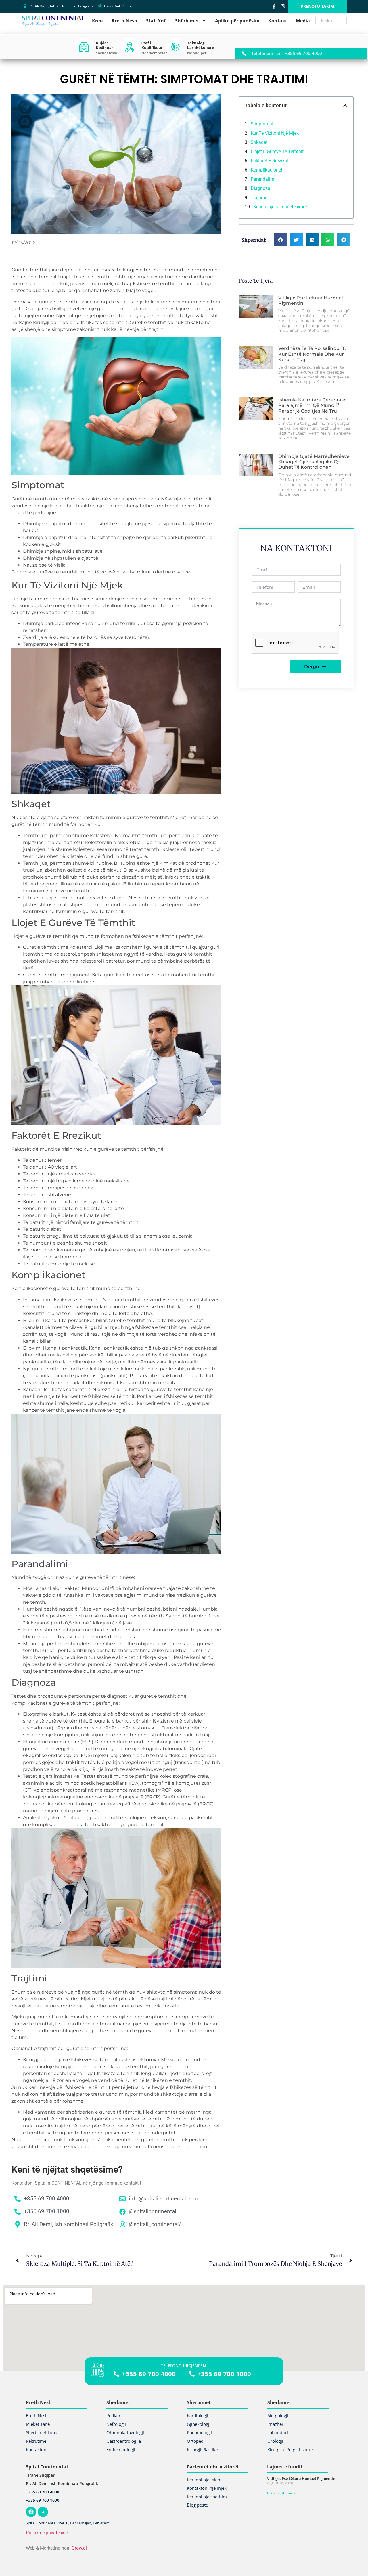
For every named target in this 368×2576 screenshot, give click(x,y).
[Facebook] (31, 2512)
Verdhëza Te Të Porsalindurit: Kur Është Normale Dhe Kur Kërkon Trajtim (312, 354)
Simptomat (262, 124)
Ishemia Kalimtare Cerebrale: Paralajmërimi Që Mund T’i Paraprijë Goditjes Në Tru (312, 405)
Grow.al (79, 2548)
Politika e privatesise (47, 2533)
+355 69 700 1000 (43, 2500)
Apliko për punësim (237, 21)
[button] (345, 106)
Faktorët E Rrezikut (270, 161)
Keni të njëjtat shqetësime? (280, 207)
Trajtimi (258, 198)
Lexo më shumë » (281, 2493)
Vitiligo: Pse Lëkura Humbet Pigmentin (301, 2478)
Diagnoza (260, 188)
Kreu (97, 21)
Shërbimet (187, 21)
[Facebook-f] (274, 6)
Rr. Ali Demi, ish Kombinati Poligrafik (62, 2483)
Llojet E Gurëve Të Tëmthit (277, 152)
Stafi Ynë (156, 21)
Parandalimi (263, 179)
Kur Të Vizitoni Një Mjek (275, 133)
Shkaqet (259, 142)
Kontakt (278, 21)
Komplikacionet (267, 170)
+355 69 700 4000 (43, 2492)
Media (303, 21)
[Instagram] (283, 6)
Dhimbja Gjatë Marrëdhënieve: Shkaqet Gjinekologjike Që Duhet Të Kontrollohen (315, 462)
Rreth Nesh (124, 21)
